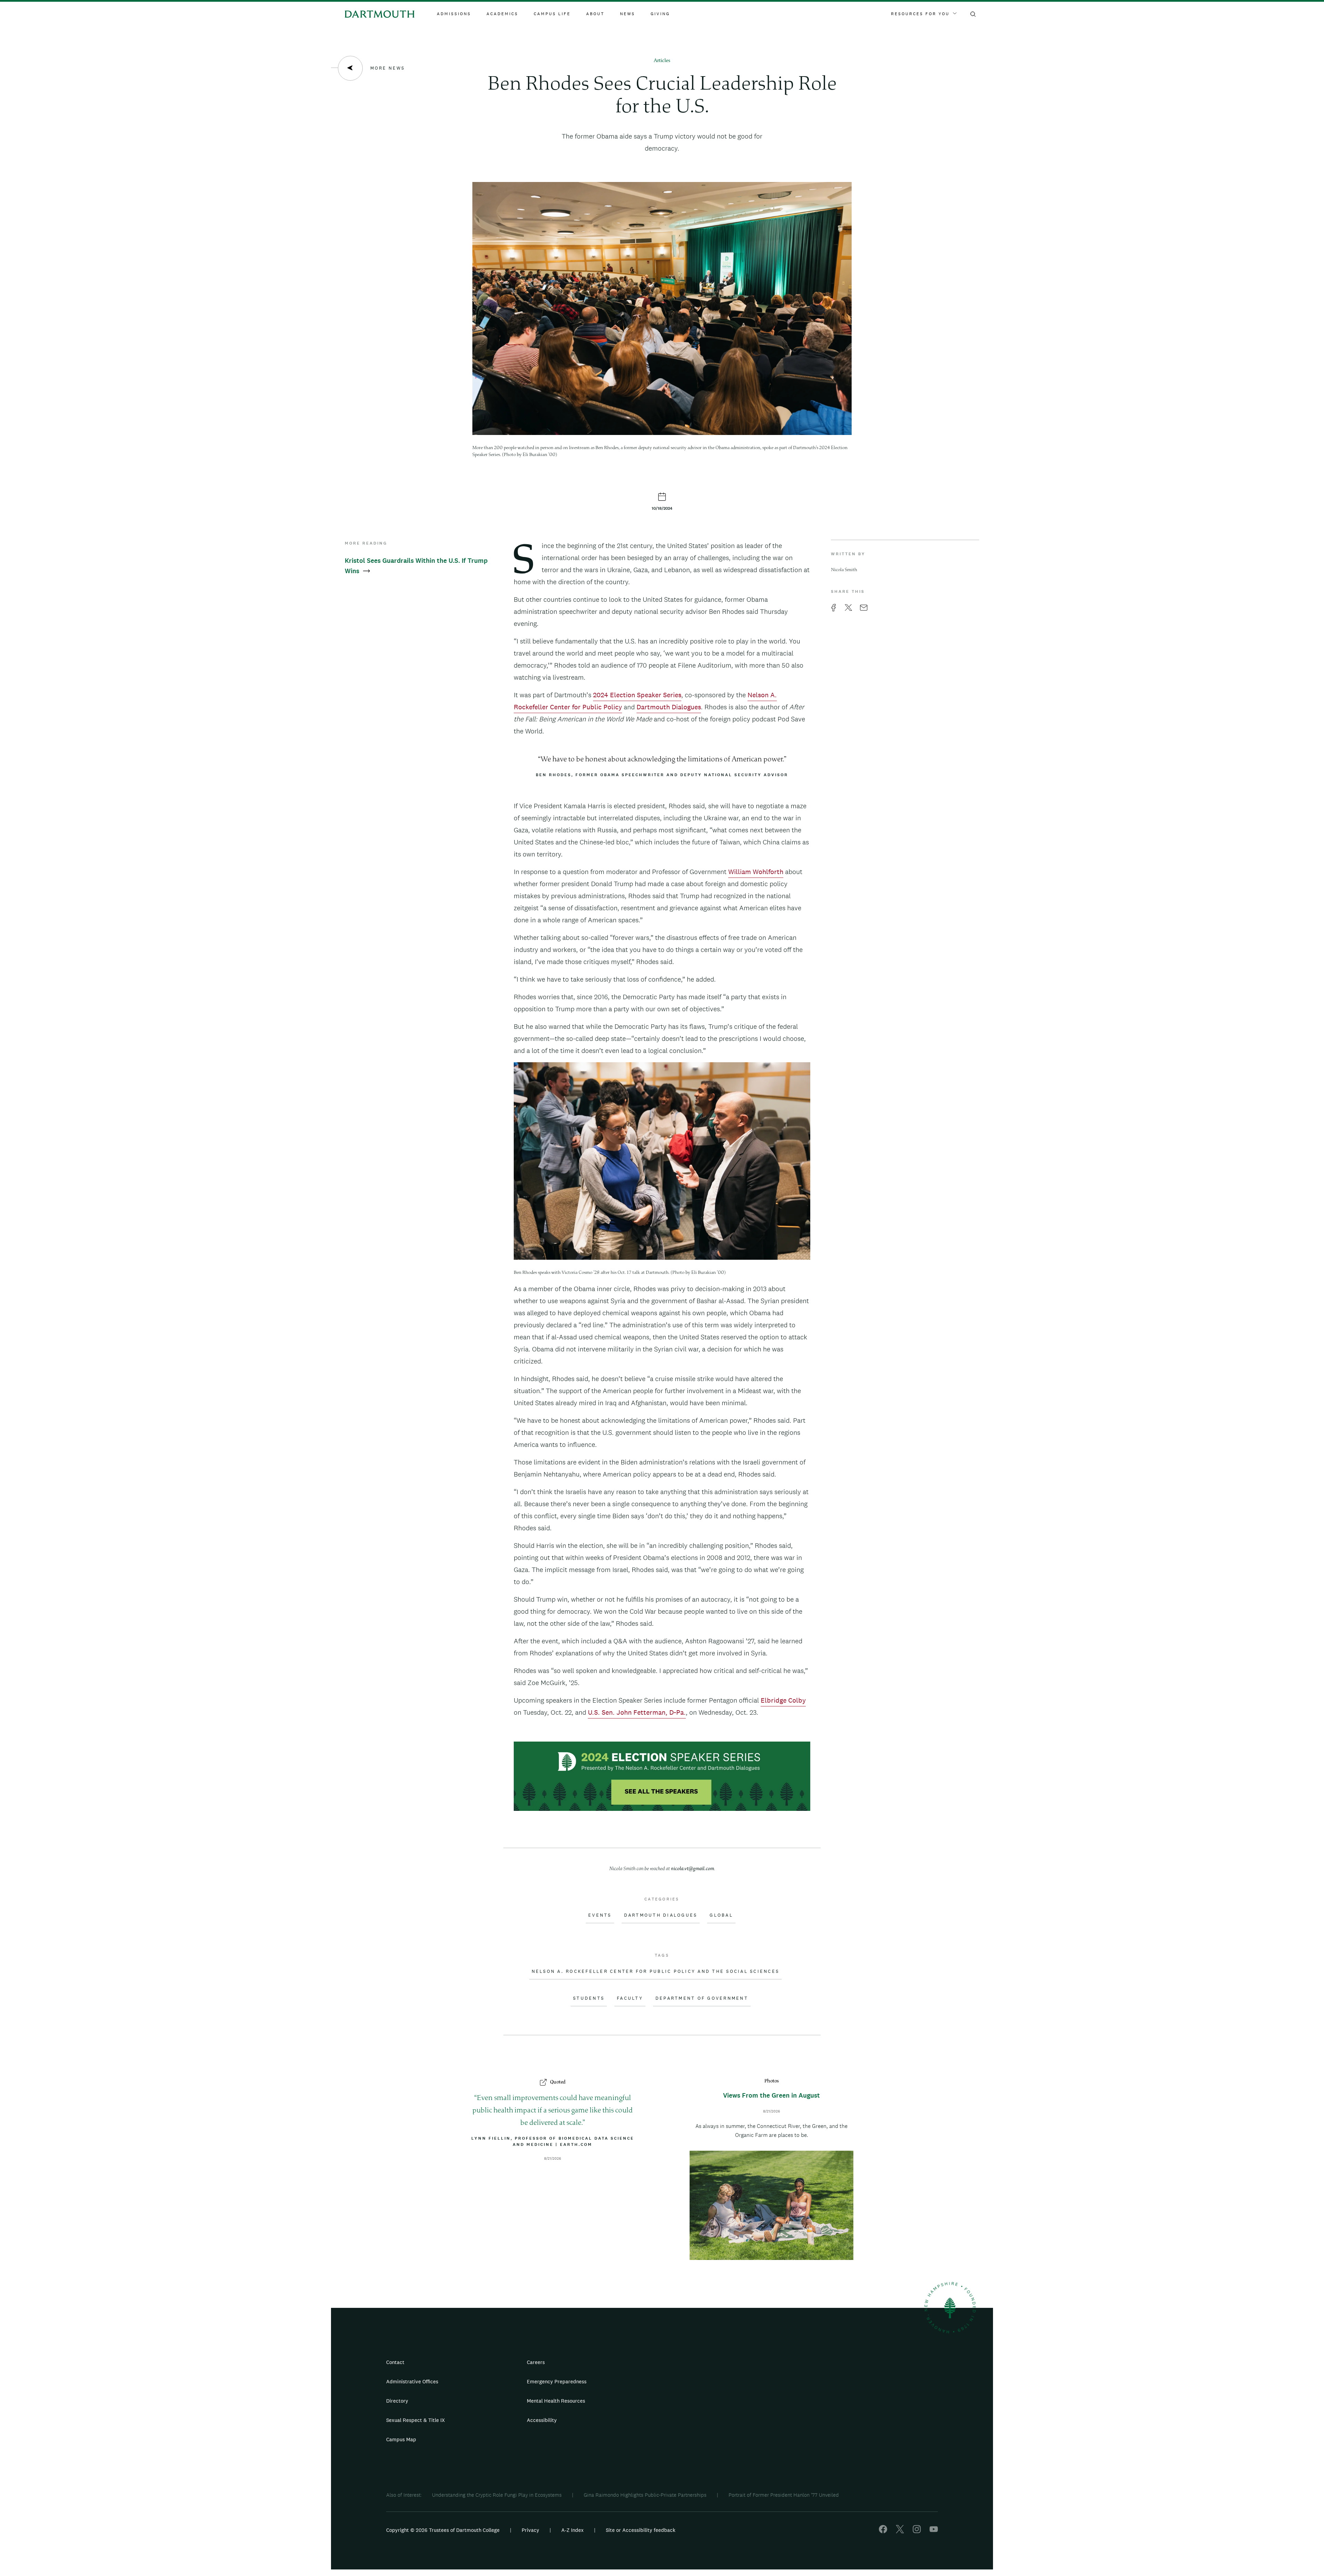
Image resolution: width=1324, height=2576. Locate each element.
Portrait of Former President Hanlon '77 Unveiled (784, 2495)
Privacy (530, 2530)
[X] (900, 2531)
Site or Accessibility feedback (641, 2530)
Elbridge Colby (783, 1700)
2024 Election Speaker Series (637, 695)
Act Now (706, 2423)
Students (589, 1998)
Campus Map (401, 2439)
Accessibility (542, 2420)
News (628, 14)
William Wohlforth (756, 872)
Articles (662, 61)
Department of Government (702, 1998)
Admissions (454, 14)
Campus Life (552, 14)
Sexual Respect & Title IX (415, 2420)
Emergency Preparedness (557, 2381)
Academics (502, 14)
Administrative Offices (412, 2381)
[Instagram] (917, 2531)
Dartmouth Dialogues (669, 707)
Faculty (630, 1998)
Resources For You (920, 14)
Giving (660, 14)
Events (600, 1915)
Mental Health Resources (556, 2401)
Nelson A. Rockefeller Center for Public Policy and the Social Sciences (656, 1971)
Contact (395, 2362)
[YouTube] (934, 2531)
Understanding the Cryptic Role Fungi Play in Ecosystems (497, 2495)
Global (721, 1915)
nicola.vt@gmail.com (693, 1869)
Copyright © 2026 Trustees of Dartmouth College (443, 2530)
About (595, 14)
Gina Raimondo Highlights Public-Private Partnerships (645, 2495)
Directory (397, 2401)
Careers (536, 2362)
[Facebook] (883, 2531)
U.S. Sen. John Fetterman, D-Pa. (637, 1712)
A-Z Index (573, 2530)
